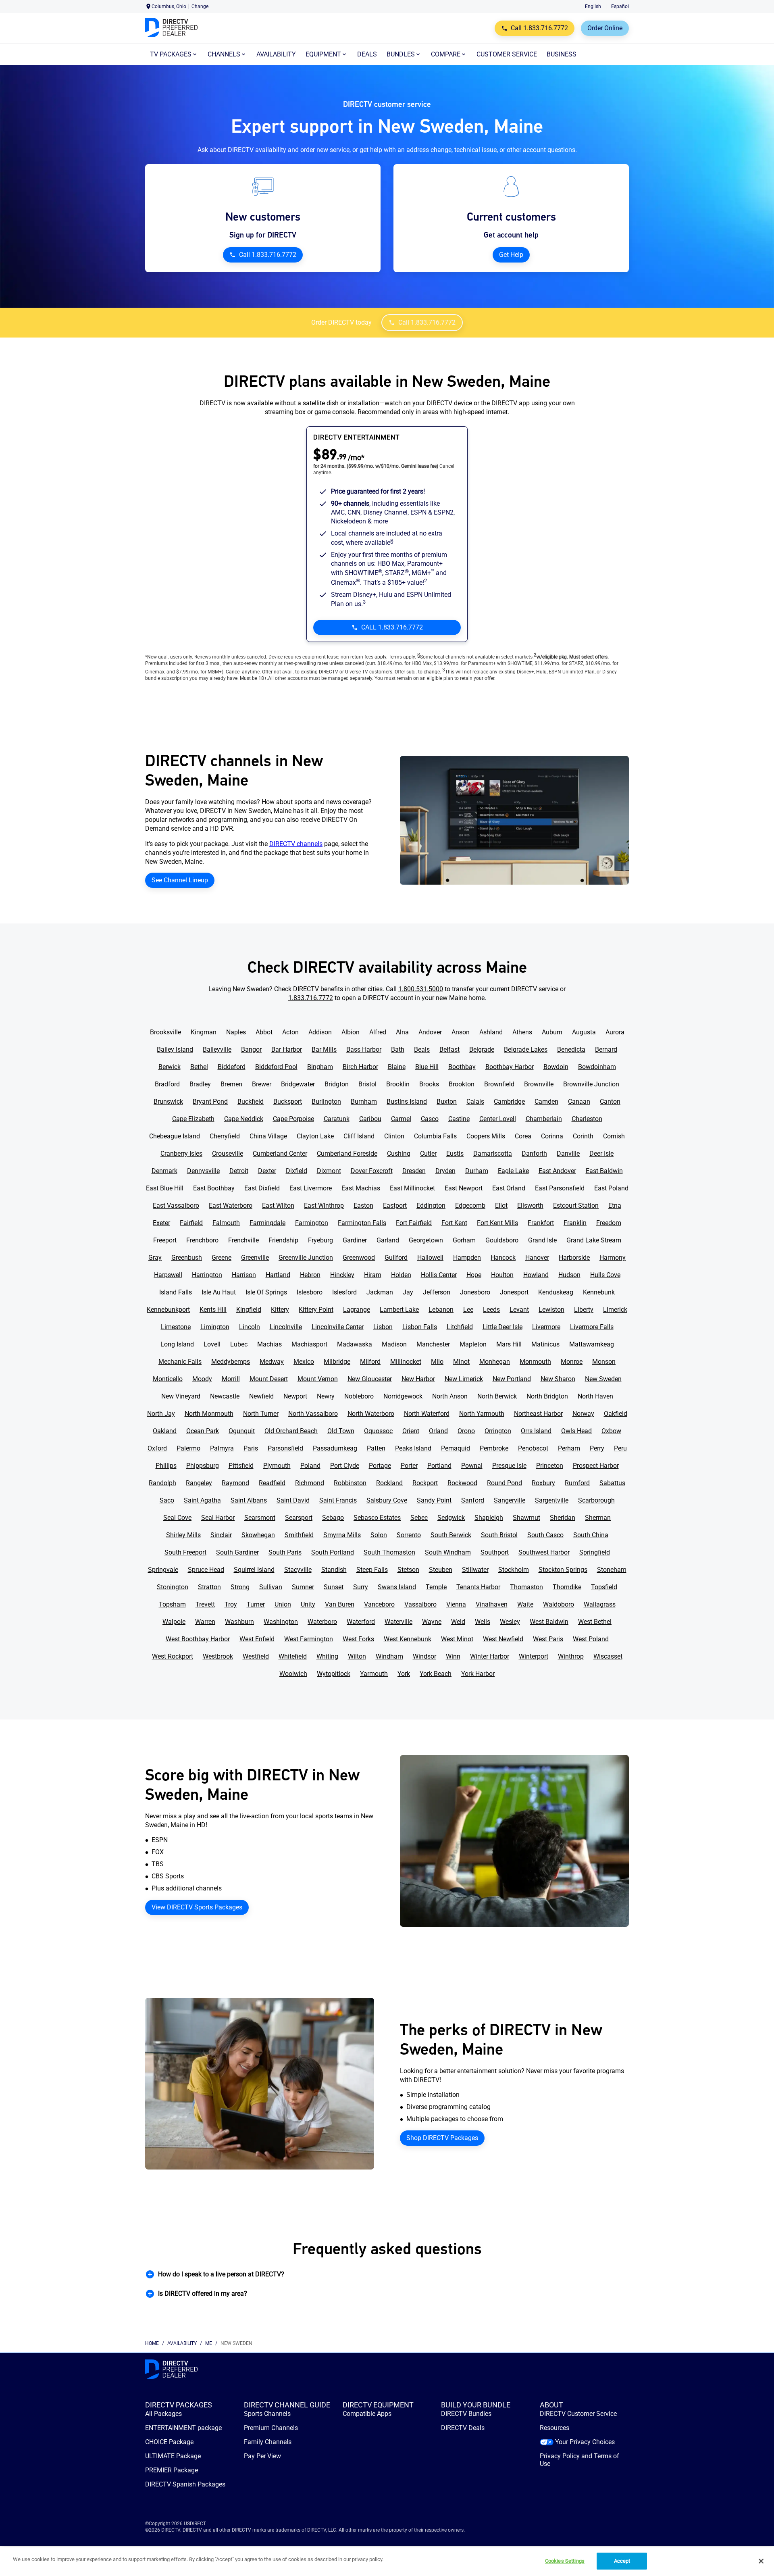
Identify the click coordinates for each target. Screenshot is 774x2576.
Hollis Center (439, 1275)
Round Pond (505, 1483)
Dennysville (203, 1171)
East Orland (509, 1188)
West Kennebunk (408, 1639)
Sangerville (510, 1500)
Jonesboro (475, 1292)
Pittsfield (241, 1466)
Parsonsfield (285, 1448)
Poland (310, 1466)
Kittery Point (316, 1310)
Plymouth (277, 1466)
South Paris (285, 1552)
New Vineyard (181, 1396)
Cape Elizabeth (193, 1119)
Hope (474, 1275)
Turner (256, 1604)
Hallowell (430, 1258)
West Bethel (595, 1622)
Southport (495, 1552)
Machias (269, 1344)
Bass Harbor (364, 1049)
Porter (409, 1466)
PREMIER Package (172, 2470)
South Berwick (451, 1535)
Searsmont (260, 1518)
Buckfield (251, 1101)
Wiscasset (608, 1656)
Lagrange (357, 1310)
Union (283, 1604)
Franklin (575, 1223)
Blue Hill (427, 1067)
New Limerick (464, 1379)
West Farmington (309, 1639)
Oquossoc (378, 1431)
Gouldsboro (502, 1240)
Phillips (166, 1466)
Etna (615, 1206)
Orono (466, 1431)
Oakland (165, 1431)
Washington (281, 1622)
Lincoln (250, 1327)
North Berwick (497, 1396)
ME (209, 2343)
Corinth (583, 1136)
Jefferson (437, 1292)
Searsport (299, 1518)
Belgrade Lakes (526, 1049)
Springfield (595, 1552)
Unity (308, 1604)
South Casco (545, 1535)
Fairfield (191, 1223)
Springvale (163, 1570)
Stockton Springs (563, 1570)
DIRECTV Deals (463, 2428)
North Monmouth (209, 1414)
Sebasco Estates (377, 1518)
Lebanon (441, 1310)
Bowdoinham (597, 1067)
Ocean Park (203, 1431)
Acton (290, 1032)
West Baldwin (549, 1622)
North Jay (161, 1414)
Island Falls (176, 1292)
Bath (398, 1049)
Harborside (574, 1258)
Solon (379, 1535)
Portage (380, 1466)
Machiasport (309, 1344)
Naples (236, 1032)
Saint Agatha (202, 1500)
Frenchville (243, 1240)
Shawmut (526, 1518)
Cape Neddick (244, 1119)
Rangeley (199, 1483)
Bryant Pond (210, 1101)
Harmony (613, 1258)
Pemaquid (456, 1448)
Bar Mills (324, 1049)
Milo (437, 1362)
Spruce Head (206, 1570)
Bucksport (288, 1101)
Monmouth (535, 1362)
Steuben (441, 1570)
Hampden (467, 1258)
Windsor (424, 1656)
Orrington (498, 1431)
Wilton (357, 1656)
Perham (569, 1448)
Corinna (552, 1136)
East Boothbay (214, 1188)
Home (152, 2343)
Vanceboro (379, 1604)
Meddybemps (231, 1362)
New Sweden (603, 1379)
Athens (522, 1032)
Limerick (615, 1310)
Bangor (251, 1049)
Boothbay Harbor (510, 1067)
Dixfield (296, 1171)
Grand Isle (542, 1240)
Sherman (598, 1518)
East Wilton (278, 1206)
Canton (610, 1101)
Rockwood (462, 1483)
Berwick (170, 1067)
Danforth (534, 1154)
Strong (240, 1587)
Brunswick (168, 1101)
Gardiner (355, 1240)
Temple (436, 1587)
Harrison (244, 1275)
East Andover (557, 1171)
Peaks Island (413, 1448)
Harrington (207, 1275)
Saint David (293, 1500)
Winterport (534, 1656)
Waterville (398, 1622)
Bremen (231, 1084)
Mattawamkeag (592, 1344)
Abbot (264, 1032)
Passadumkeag (335, 1448)
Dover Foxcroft (372, 1171)
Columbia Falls (435, 1136)
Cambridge (509, 1101)
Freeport (165, 1240)
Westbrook (218, 1656)
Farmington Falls (362, 1223)
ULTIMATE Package (173, 2456)
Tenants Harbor (478, 1587)
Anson (461, 1032)
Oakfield (616, 1414)
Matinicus (545, 1344)
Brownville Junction (591, 1084)
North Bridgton (547, 1396)
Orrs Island (536, 1431)
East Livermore (311, 1188)
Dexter (267, 1171)
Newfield (261, 1396)
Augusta (584, 1032)
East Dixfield (262, 1188)
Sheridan (563, 1518)
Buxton (447, 1101)
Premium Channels (271, 2428)
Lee (468, 1310)
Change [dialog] (200, 6)
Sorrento (409, 1535)
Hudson (569, 1275)
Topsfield (604, 1587)
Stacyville (298, 1570)
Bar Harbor (287, 1049)
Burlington (326, 1101)
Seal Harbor (218, 1518)
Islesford (344, 1292)
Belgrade (482, 1049)
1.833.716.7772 (311, 998)
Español (620, 6)
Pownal (472, 1466)
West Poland (591, 1639)
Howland (536, 1275)
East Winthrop (324, 1206)
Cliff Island (359, 1136)
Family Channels (268, 2442)
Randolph (162, 1483)
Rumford (577, 1483)
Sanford (473, 1500)
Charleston (587, 1119)
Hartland (278, 1275)
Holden (401, 1275)
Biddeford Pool (276, 1067)
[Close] (761, 2561)
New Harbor (418, 1379)
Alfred (378, 1032)
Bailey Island (175, 1049)
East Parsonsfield (560, 1188)
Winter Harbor (490, 1656)
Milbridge (337, 1362)
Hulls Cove (605, 1275)
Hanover (537, 1258)
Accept (622, 2561)
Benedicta (571, 1049)
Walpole (174, 1622)
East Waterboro (231, 1206)
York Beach (436, 1674)
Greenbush (187, 1258)
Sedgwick (451, 1518)
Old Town (341, 1431)
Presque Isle (509, 1466)
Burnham (364, 1101)
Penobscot (533, 1448)
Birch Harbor (360, 1067)
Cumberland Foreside (347, 1154)
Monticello (168, 1379)
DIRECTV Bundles (466, 2414)
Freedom (609, 1223)
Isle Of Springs (266, 1292)
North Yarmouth (482, 1414)
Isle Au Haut (219, 1292)
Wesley (510, 1622)
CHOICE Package (169, 2442)
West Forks (358, 1639)
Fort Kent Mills (497, 1223)
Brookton (462, 1084)
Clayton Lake (315, 1136)
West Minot (457, 1639)
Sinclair (221, 1535)
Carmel (401, 1119)
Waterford (361, 1622)
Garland (388, 1240)
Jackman (380, 1292)
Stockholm (514, 1570)
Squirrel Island (254, 1570)
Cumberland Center (280, 1154)
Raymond (235, 1483)
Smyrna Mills (342, 1535)
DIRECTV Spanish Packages (185, 2484)
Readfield (272, 1483)
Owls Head (576, 1431)
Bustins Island (407, 1101)
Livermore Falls (592, 1327)
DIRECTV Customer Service (578, 2414)
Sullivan (271, 1587)
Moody (202, 1379)
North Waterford (427, 1414)
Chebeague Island (175, 1136)
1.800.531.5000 (421, 989)
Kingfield (249, 1310)
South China (591, 1535)
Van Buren (340, 1604)
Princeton (550, 1466)
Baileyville (217, 1049)
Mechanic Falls (180, 1362)
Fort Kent (454, 1223)
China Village (268, 1136)
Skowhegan (258, 1535)
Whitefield (293, 1656)
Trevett (205, 1604)
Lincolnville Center (338, 1327)
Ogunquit (242, 1431)
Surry (361, 1587)
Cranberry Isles (181, 1154)
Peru (620, 1448)
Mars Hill (509, 1344)
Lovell (212, 1344)
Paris (251, 1448)
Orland (438, 1431)
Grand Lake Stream (594, 1240)
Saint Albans (249, 1500)
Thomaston (526, 1587)
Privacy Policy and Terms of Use (579, 2460)
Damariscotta (493, 1154)
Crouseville (228, 1154)
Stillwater (475, 1570)
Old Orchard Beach (291, 1431)
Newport (295, 1396)
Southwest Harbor (544, 1552)
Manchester (433, 1344)
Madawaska (355, 1344)
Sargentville (552, 1500)
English (593, 6)
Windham (389, 1656)
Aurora (615, 1032)
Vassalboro (420, 1604)
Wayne (432, 1622)
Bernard (606, 1049)
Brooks (429, 1084)
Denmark (164, 1171)
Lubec (239, 1344)
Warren (205, 1622)
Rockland (389, 1483)
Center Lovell (498, 1119)
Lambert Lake (399, 1310)
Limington (215, 1327)
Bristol (367, 1084)
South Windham (448, 1552)
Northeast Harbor (538, 1414)
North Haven (595, 1396)
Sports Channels (267, 2414)
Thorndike (567, 1587)
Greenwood (359, 1258)
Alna (402, 1032)
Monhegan (495, 1362)
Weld (458, 1622)
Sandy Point (434, 1500)
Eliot (501, 1206)
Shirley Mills (183, 1535)
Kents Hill (213, 1310)
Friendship (283, 1240)
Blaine (397, 1067)
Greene (222, 1258)
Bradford (167, 1084)
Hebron (310, 1275)
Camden (546, 1101)
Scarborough (596, 1500)
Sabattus (612, 1483)
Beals (422, 1049)
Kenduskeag (556, 1292)
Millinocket (406, 1362)
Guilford (396, 1258)
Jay (408, 1292)
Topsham (172, 1604)
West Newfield (503, 1639)
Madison (394, 1344)
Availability (182, 2343)
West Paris (548, 1639)
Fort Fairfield (414, 1223)
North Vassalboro (313, 1414)
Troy (231, 1604)
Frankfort (541, 1223)
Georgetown (426, 1240)
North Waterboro (371, 1414)
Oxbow (611, 1431)
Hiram (373, 1275)
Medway (272, 1362)
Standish (334, 1570)
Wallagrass (600, 1604)
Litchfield (460, 1327)
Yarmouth (374, 1674)
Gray (155, 1258)
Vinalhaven (492, 1604)
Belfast (449, 1049)
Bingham (320, 1067)
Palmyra (222, 1448)
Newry (326, 1396)
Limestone (176, 1327)
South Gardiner (237, 1552)
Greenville (255, 1258)
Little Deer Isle (502, 1327)
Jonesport (514, 1292)
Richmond (310, 1483)
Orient (411, 1431)
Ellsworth (530, 1206)
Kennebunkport (168, 1310)
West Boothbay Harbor (198, 1639)
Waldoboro (559, 1604)
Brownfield (499, 1084)
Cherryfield (225, 1136)
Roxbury (543, 1483)
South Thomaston (389, 1552)
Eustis (455, 1154)
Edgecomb (470, 1206)
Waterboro (322, 1622)
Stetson (408, 1570)
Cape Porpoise (293, 1119)
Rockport (425, 1483)
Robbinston (350, 1483)
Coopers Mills (486, 1136)
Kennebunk (599, 1292)
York (404, 1674)
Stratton (209, 1587)
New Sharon (558, 1379)
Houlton (502, 1275)
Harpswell (168, 1275)
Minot (461, 1362)
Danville (568, 1154)
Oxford (157, 1448)
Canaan (579, 1101)
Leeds (491, 1310)
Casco (430, 1119)
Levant (519, 1310)
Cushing (399, 1154)
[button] (387, 2274)
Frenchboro (202, 1240)
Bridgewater (298, 1084)
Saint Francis (338, 1500)
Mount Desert (269, 1379)
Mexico (304, 1362)
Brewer (262, 1084)
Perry (597, 1448)
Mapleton (473, 1344)
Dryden (445, 1171)
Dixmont (329, 1171)
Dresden (414, 1171)
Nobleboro (359, 1396)
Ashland (491, 1032)
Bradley (200, 1084)
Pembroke (494, 1448)
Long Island (177, 1344)
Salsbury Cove (387, 1500)
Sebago (333, 1518)
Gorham (464, 1240)
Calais (475, 1101)
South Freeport (185, 1552)
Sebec (419, 1518)
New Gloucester (370, 1379)
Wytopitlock (334, 1674)
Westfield (256, 1656)
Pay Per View (262, 2456)
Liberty (584, 1310)
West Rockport (173, 1656)
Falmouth (226, 1223)
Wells (483, 1622)
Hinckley (342, 1275)
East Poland (611, 1188)
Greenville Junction (306, 1258)
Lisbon (383, 1327)
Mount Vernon (318, 1379)
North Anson (450, 1396)
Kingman (204, 1032)
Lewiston (551, 1310)
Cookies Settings (565, 2561)
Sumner (303, 1587)
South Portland (333, 1552)
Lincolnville (286, 1327)
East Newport (464, 1188)
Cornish (614, 1136)
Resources (554, 2428)
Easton (363, 1206)
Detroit (239, 1171)
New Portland (512, 1379)
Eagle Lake (513, 1171)
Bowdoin (556, 1067)
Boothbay (462, 1067)
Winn (453, 1656)
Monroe (572, 1362)
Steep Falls (372, 1570)
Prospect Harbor (596, 1466)
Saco (167, 1500)
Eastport (395, 1206)
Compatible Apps (367, 2414)
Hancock (503, 1258)
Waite (525, 1604)
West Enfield (257, 1639)
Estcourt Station (576, 1206)
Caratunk (337, 1119)
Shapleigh (489, 1518)
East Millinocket (412, 1188)
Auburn (552, 1032)
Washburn (239, 1622)
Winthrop (571, 1656)
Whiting (327, 1656)
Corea (523, 1136)
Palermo (188, 1448)
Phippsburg (203, 1466)
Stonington (173, 1587)
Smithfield (299, 1535)
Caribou (370, 1119)
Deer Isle (601, 1154)
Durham (477, 1171)
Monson (604, 1362)
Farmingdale (267, 1223)
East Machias (361, 1188)
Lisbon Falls (420, 1327)
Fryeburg (320, 1240)
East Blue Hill (165, 1188)
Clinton (394, 1136)
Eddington (431, 1206)
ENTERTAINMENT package (183, 2428)
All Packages (163, 2414)
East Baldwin (604, 1171)
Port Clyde (345, 1466)
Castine (459, 1119)
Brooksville (165, 1032)
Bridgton (337, 1084)
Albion (351, 1032)
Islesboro (310, 1292)
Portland (439, 1466)
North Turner (261, 1414)
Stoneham (612, 1570)
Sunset (334, 1587)
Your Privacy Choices (585, 2442)
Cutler (428, 1154)
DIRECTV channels (296, 844)
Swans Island (397, 1587)
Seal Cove (177, 1518)
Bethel (199, 1067)
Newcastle (225, 1396)
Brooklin (398, 1084)
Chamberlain (544, 1119)
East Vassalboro (176, 1206)
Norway (583, 1414)
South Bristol (499, 1535)
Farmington (312, 1223)
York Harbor (478, 1674)
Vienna (456, 1604)
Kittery (280, 1310)
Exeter (161, 1223)
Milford (370, 1362)
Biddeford (232, 1067)
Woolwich (293, 1674)
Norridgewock (403, 1396)
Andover (430, 1032)
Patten (376, 1448)
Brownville (539, 1084)
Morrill (231, 1379)
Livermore (546, 1327)
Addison (320, 1032)
